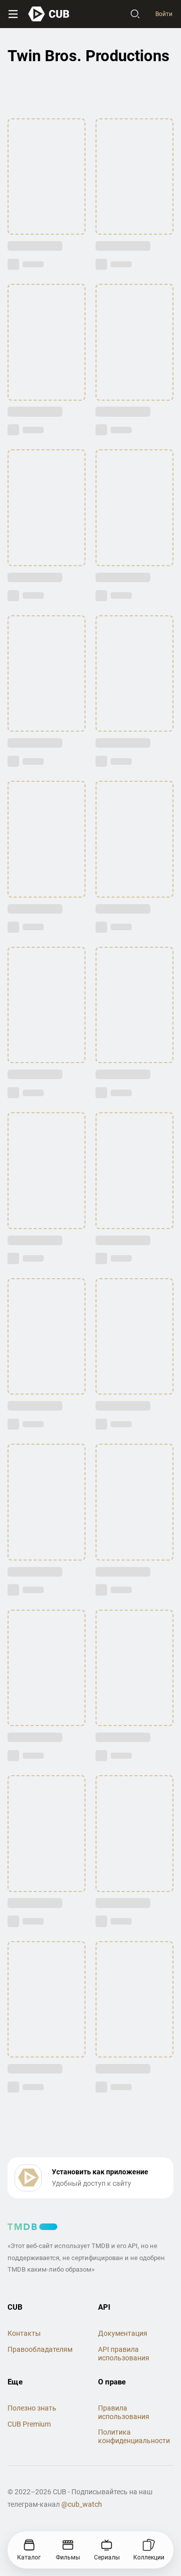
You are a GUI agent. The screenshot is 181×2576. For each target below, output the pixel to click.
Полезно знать (32, 2408)
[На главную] (49, 14)
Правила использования (124, 2412)
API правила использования (124, 2354)
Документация (123, 2333)
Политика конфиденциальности (134, 2436)
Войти (164, 14)
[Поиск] (135, 14)
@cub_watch (82, 2504)
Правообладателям (40, 2349)
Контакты (24, 2333)
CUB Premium (29, 2424)
